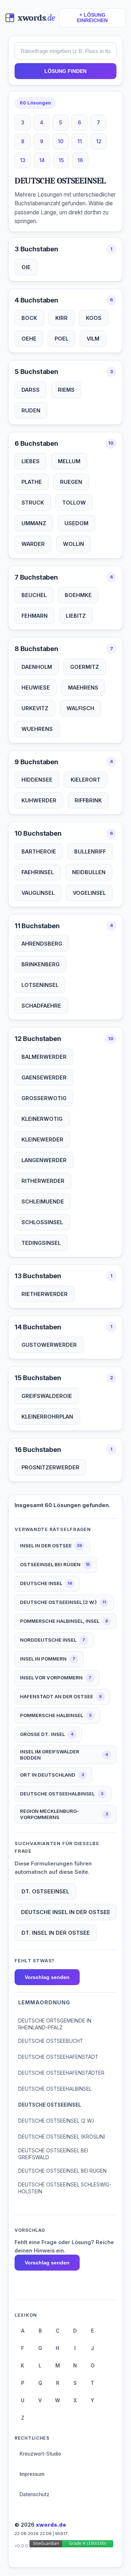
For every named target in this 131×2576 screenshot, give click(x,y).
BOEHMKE (78, 595)
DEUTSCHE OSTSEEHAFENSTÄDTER (61, 2073)
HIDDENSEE (37, 780)
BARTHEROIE (39, 851)
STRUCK (33, 503)
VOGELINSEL (89, 893)
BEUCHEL (34, 595)
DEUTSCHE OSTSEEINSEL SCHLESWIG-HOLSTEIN (65, 2188)
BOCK (29, 318)
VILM (93, 339)
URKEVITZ (35, 708)
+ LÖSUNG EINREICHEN (92, 18)
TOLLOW (74, 503)
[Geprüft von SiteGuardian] (71, 2545)
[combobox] (65, 51)
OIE (26, 267)
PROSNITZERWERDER (50, 1467)
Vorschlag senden (47, 1977)
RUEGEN (71, 482)
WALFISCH (80, 708)
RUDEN (31, 410)
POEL (61, 339)
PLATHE (32, 482)
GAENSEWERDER (44, 1077)
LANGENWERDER (44, 1160)
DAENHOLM (37, 667)
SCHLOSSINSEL (42, 1222)
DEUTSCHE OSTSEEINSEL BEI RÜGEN (62, 2171)
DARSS (31, 390)
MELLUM (69, 461)
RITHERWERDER (43, 1181)
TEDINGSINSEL (41, 1243)
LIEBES (31, 461)
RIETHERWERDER (45, 1294)
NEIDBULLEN (89, 872)
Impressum (32, 2474)
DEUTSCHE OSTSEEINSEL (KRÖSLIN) (62, 2137)
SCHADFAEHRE (41, 1006)
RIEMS (66, 390)
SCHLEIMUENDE (43, 1201)
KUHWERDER (39, 800)
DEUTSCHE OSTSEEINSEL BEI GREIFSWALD (53, 2154)
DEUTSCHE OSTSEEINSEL (50, 2105)
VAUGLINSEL (38, 893)
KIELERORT (86, 780)
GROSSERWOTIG (44, 1098)
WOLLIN (74, 544)
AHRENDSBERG (42, 944)
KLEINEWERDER (42, 1139)
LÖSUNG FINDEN (65, 71)
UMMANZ (34, 523)
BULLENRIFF (90, 851)
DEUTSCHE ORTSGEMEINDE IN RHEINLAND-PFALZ (55, 2024)
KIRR (61, 318)
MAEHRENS (83, 688)
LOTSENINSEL (40, 985)
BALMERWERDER (44, 1057)
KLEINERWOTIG (42, 1119)
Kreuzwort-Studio (40, 2454)
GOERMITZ (85, 667)
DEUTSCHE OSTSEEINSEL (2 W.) (56, 2121)
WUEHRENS (37, 729)
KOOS (94, 318)
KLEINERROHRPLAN (47, 1417)
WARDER (33, 544)
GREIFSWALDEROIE (47, 1396)
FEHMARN (35, 616)
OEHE (29, 339)
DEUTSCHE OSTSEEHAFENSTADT (58, 2057)
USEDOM (76, 523)
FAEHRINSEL (38, 872)
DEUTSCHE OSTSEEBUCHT (51, 2041)
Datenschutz (35, 2494)
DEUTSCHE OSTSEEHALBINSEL (55, 2089)
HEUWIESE (36, 688)
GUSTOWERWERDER (49, 1345)
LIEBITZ (76, 616)
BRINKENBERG (41, 964)
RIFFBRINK (88, 800)
